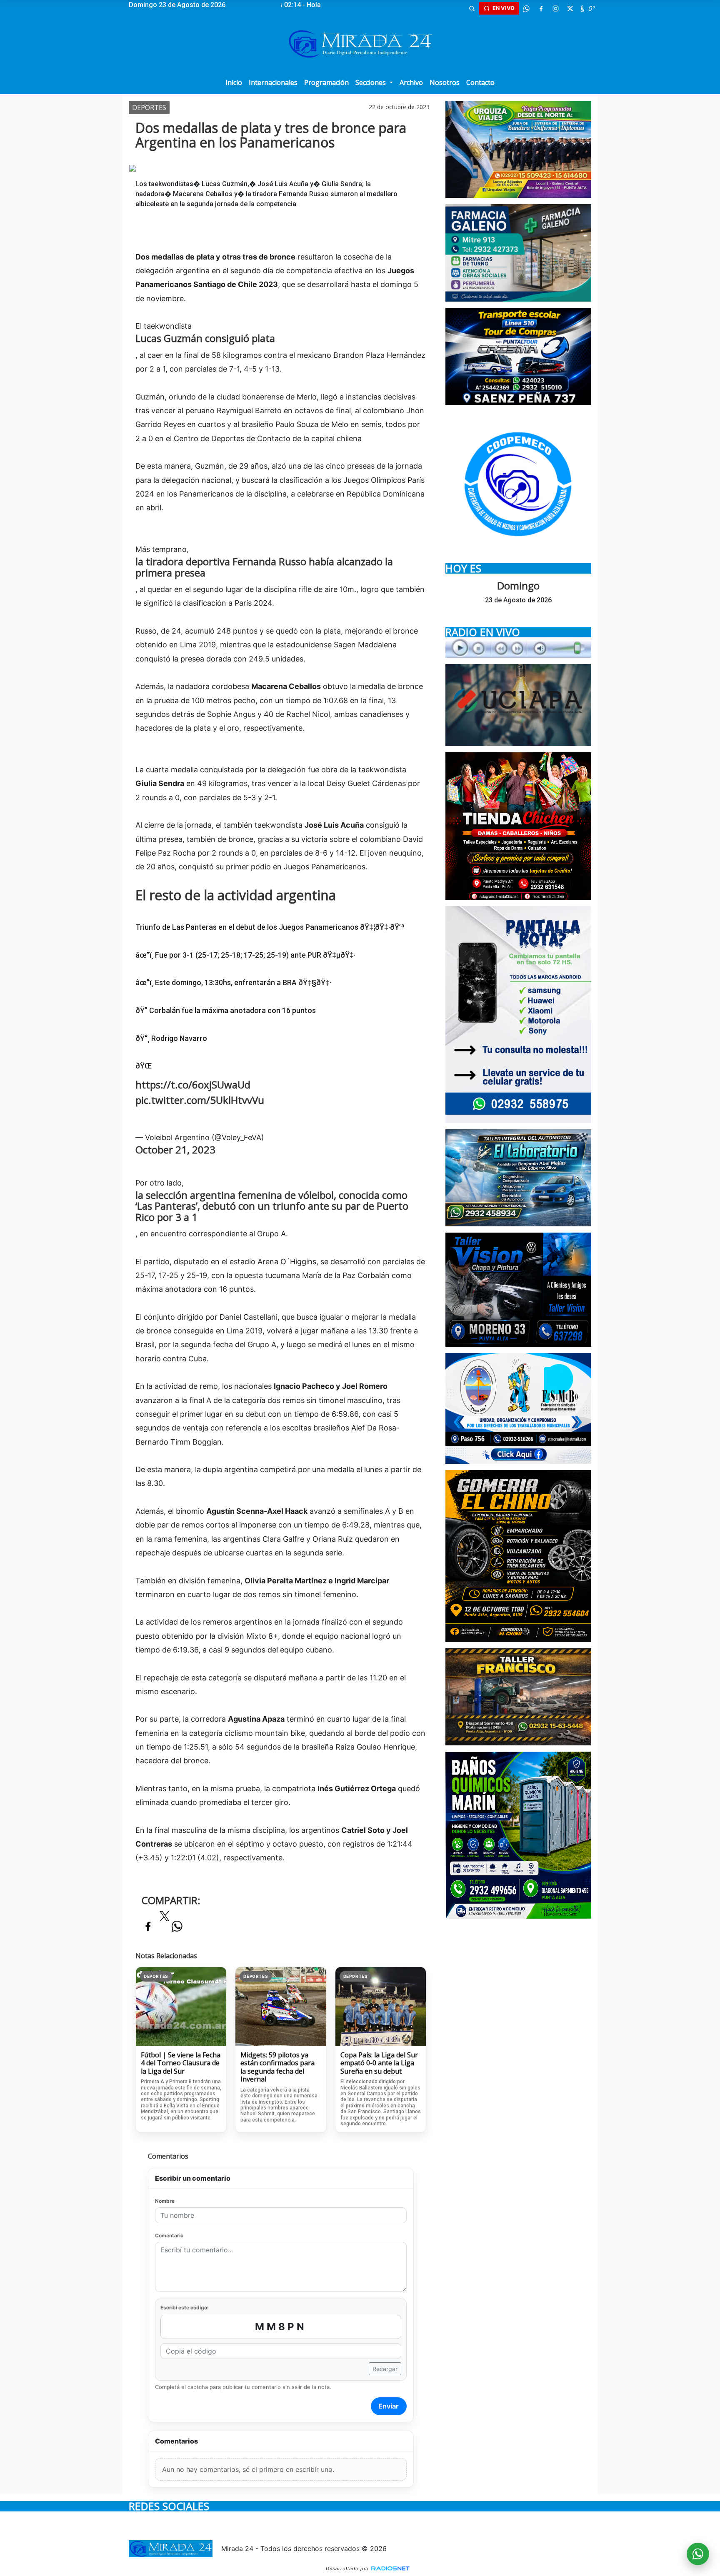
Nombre (165, 2201)
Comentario (169, 2235)
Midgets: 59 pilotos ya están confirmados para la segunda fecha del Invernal (277, 2067)
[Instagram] (555, 8)
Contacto (480, 82)
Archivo (411, 82)
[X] (570, 8)
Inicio (234, 82)
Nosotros (445, 82)
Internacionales (273, 82)
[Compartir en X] (165, 1919)
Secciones (371, 82)
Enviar (389, 2406)
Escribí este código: (185, 2308)
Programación (326, 82)
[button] (472, 8)
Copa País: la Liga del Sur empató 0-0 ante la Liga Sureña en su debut (379, 2063)
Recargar (385, 2369)
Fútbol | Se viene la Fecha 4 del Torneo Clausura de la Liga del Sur (181, 2063)
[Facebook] (541, 8)
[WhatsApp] (526, 8)
